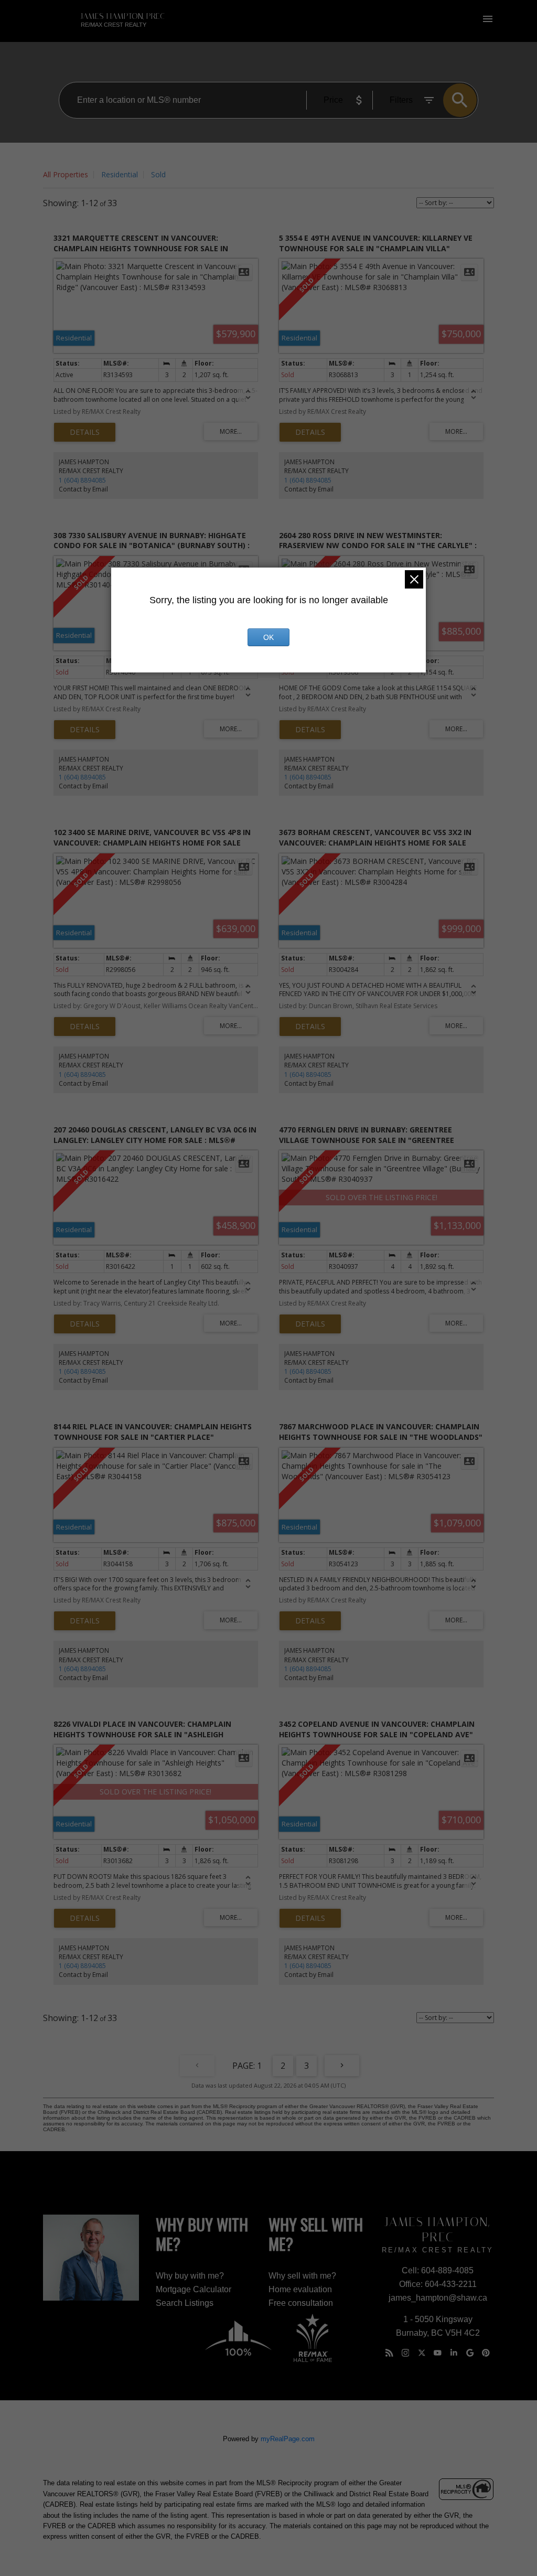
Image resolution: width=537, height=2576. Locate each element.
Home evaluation (300, 2289)
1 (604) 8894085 (82, 480)
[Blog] (389, 2353)
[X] (422, 2353)
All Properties (66, 174)
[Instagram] (405, 2353)
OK (268, 637)
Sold (158, 174)
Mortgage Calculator (194, 2289)
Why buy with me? (190, 2276)
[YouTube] (437, 2353)
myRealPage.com (288, 2439)
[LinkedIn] (454, 2353)
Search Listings (185, 2303)
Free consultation (301, 2303)
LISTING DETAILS (85, 432)
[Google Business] (470, 2353)
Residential (120, 174)
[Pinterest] (486, 2353)
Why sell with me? (302, 2276)
